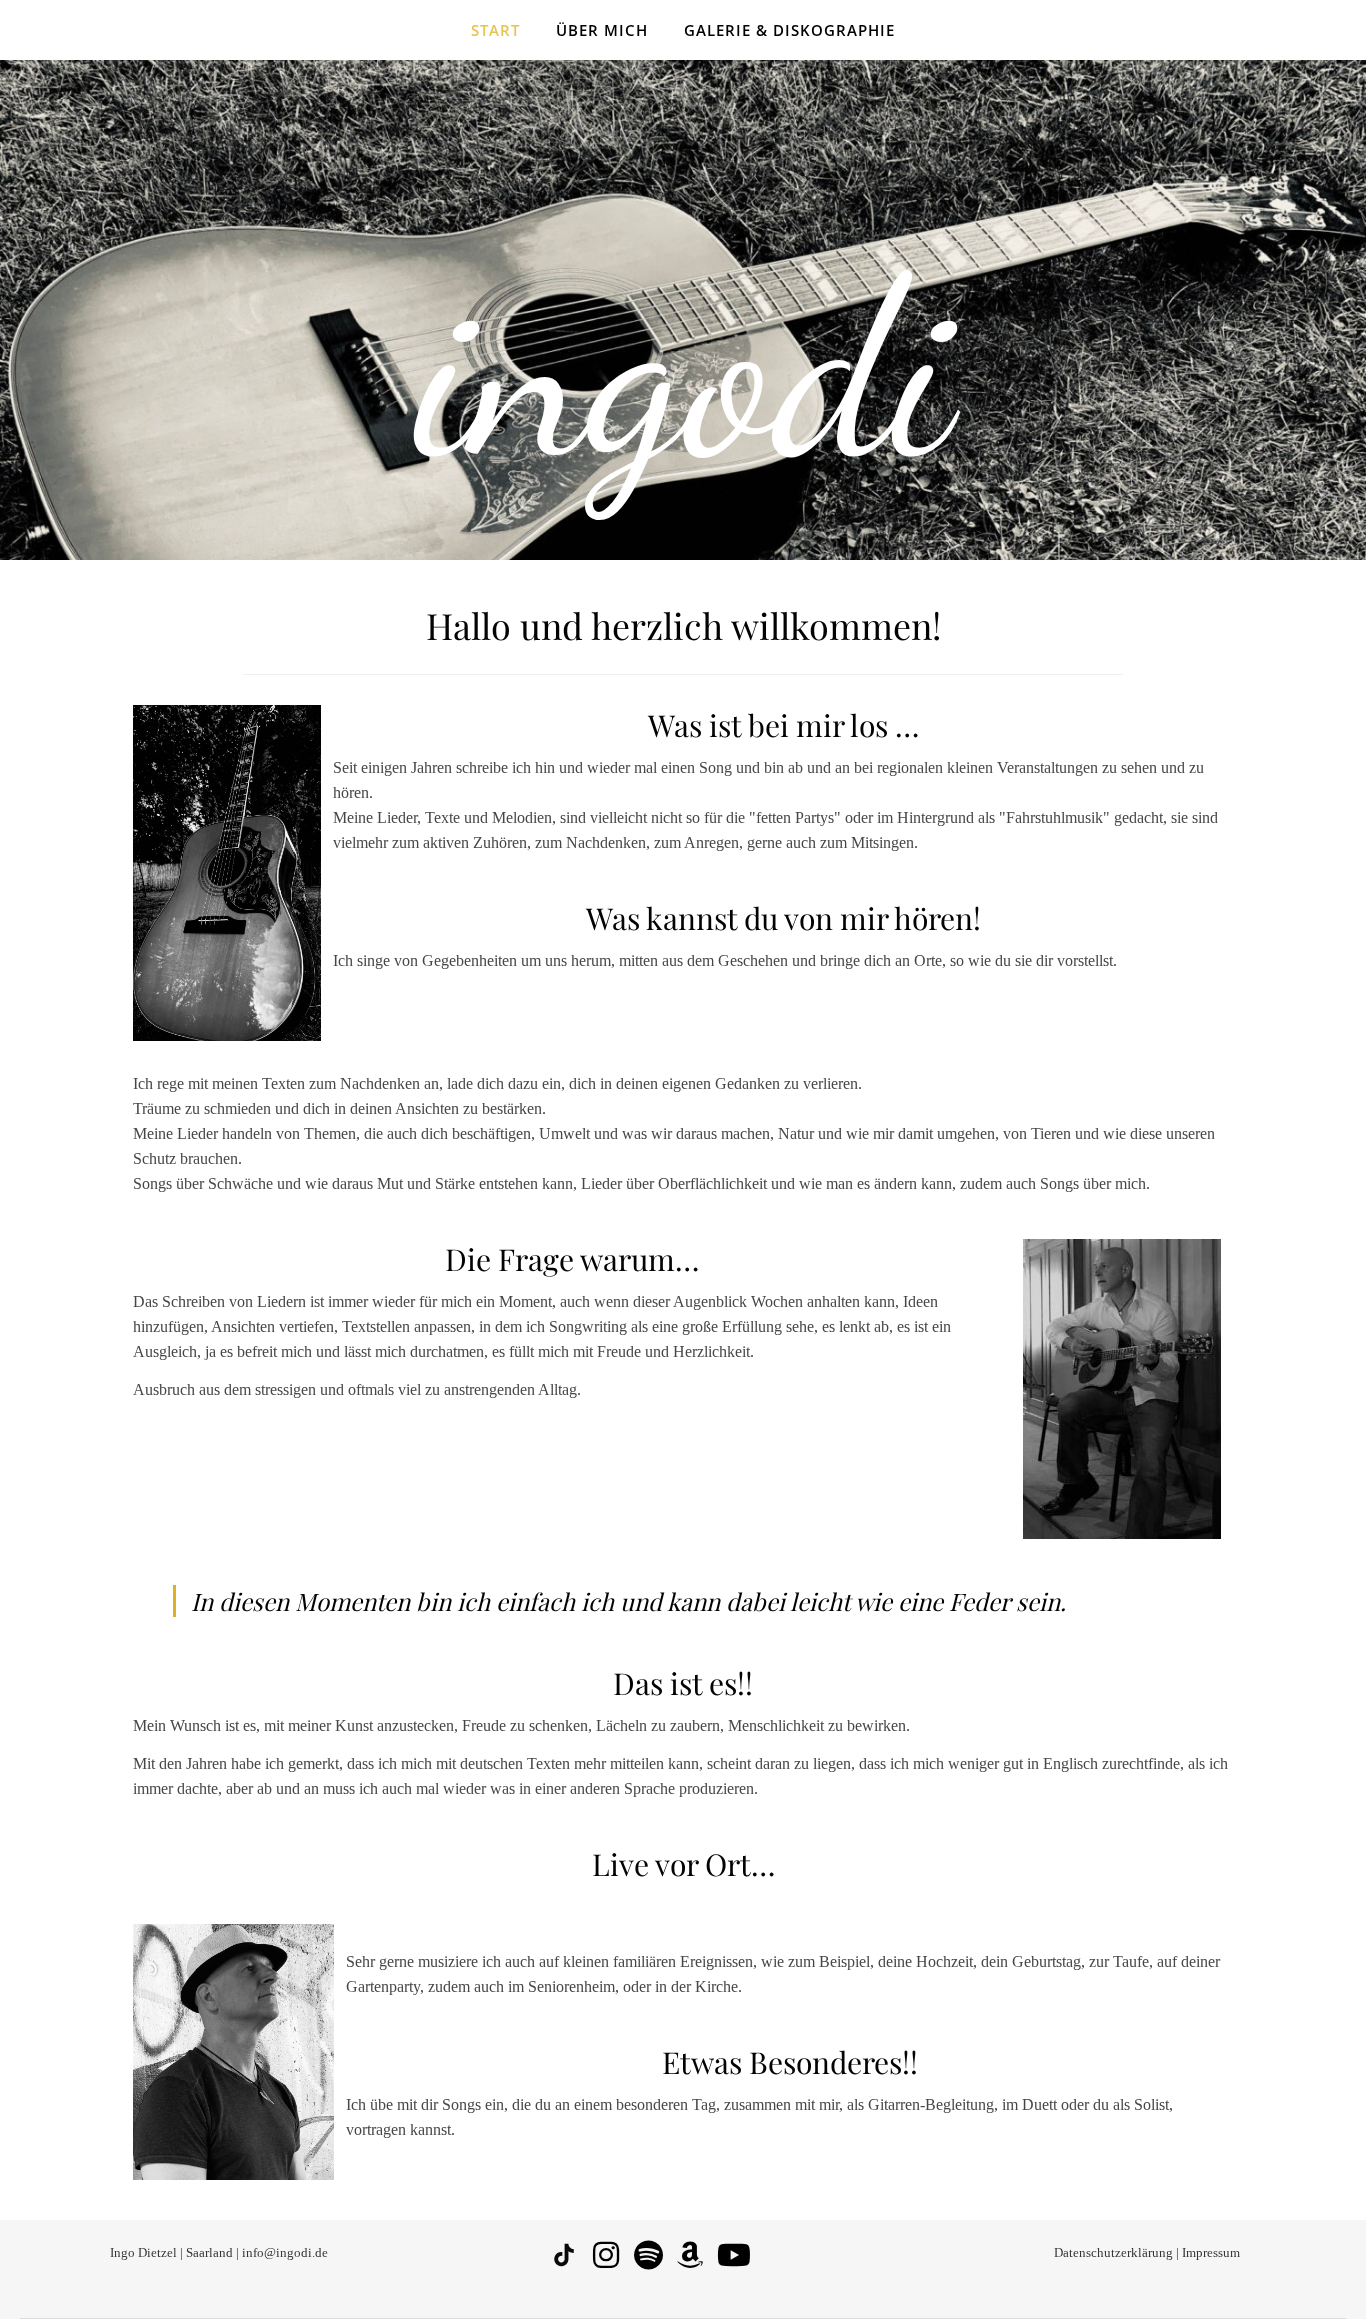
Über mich (602, 30)
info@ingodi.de (283, 2252)
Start (495, 30)
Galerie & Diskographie (789, 30)
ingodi (683, 370)
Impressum (1211, 2252)
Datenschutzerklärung (1113, 2252)
